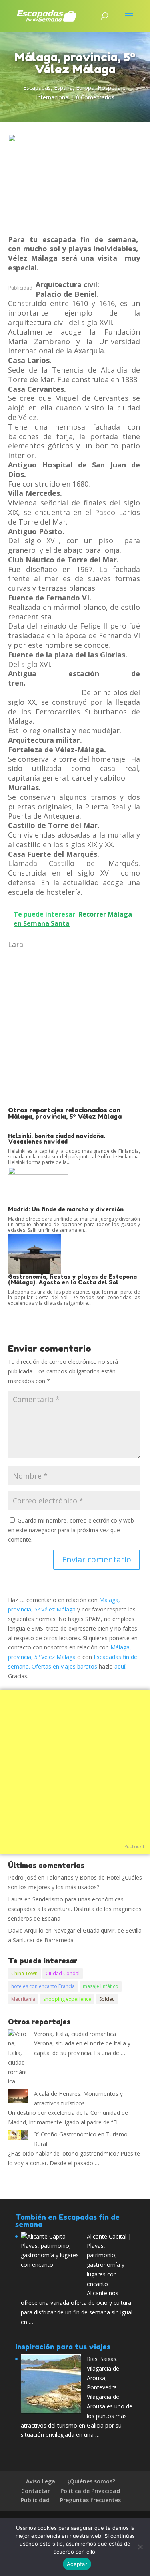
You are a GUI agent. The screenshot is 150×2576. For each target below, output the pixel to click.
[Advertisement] (75, 1028)
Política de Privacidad (90, 2491)
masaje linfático (101, 1986)
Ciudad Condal (63, 1973)
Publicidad (20, 288)
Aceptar (77, 2564)
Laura (15, 1899)
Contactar (36, 2491)
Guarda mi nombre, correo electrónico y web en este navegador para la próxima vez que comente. (71, 1530)
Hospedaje (112, 88)
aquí (120, 1666)
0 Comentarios (95, 97)
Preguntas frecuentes (90, 2500)
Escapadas (37, 88)
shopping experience (67, 1999)
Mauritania (23, 1999)
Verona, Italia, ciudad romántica (75, 2034)
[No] (140, 2547)
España (63, 88)
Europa (85, 88)
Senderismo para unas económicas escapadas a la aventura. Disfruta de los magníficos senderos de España (75, 1909)
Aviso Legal (41, 2481)
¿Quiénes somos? (91, 2481)
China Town (24, 1973)
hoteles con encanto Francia (43, 1986)
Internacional (53, 97)
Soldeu (107, 1999)
